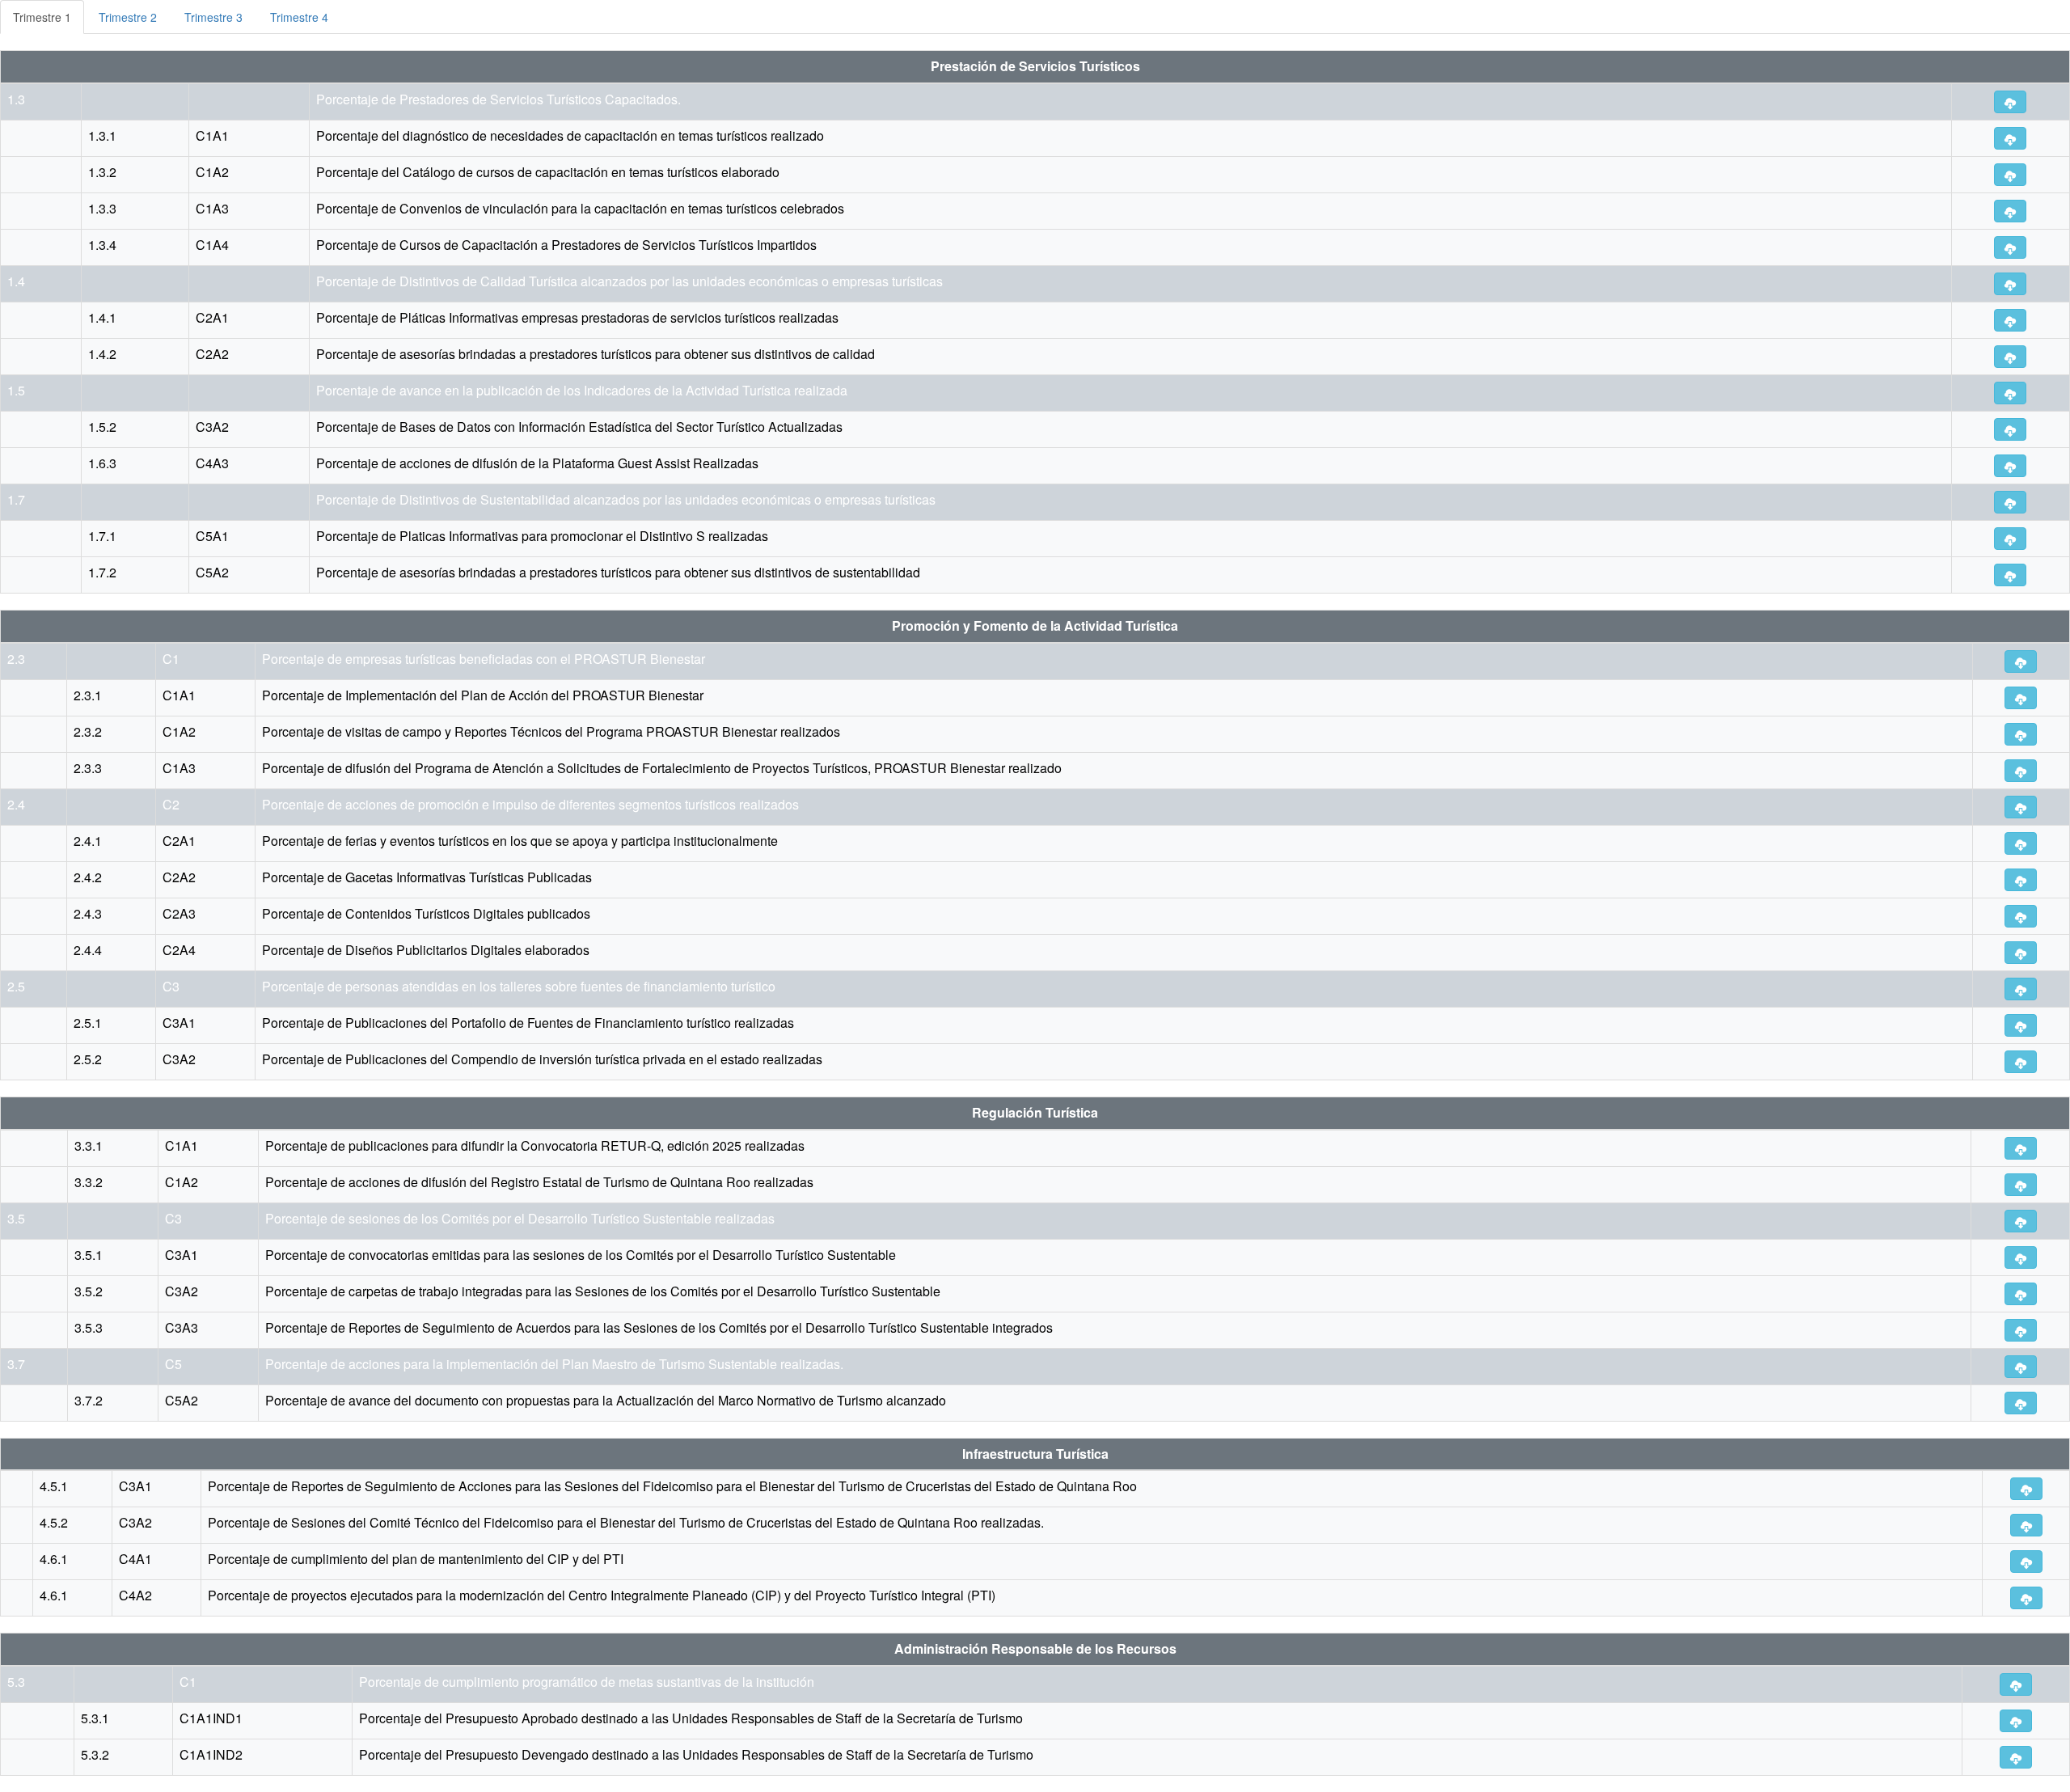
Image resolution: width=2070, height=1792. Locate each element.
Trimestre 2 (128, 17)
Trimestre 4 (299, 17)
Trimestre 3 (213, 17)
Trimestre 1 (42, 17)
